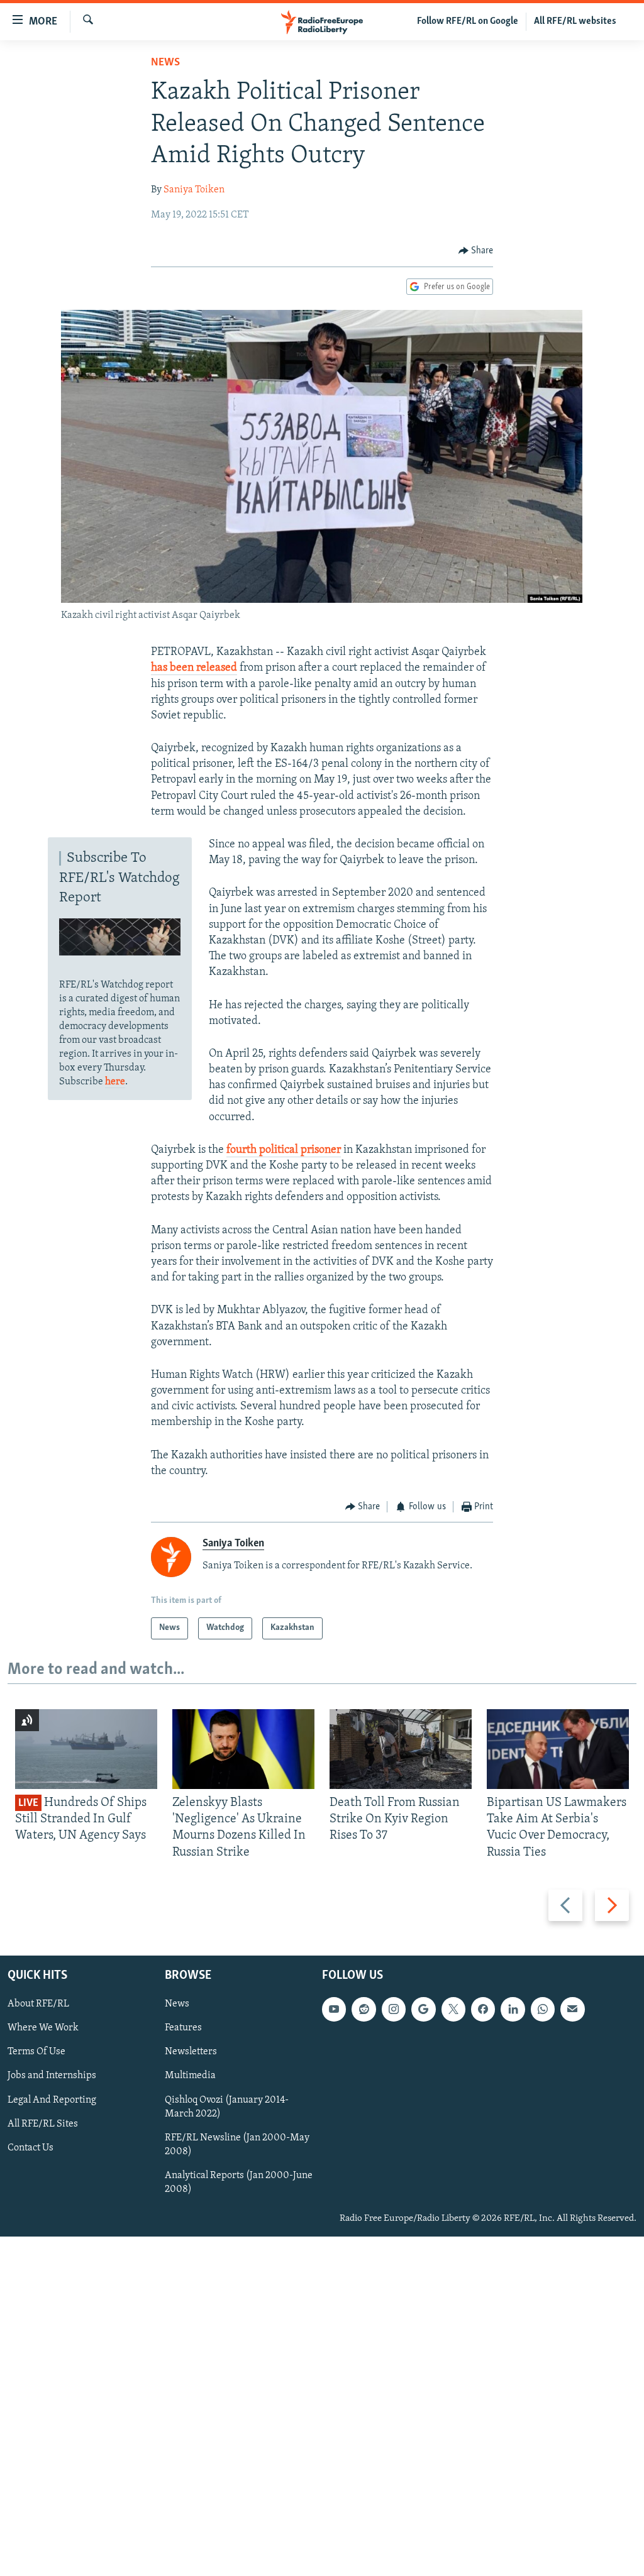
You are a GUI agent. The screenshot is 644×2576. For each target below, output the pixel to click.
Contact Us (31, 2148)
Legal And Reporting (52, 2100)
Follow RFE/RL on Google (468, 21)
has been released (194, 668)
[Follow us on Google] (423, 2009)
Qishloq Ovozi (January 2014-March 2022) (227, 2107)
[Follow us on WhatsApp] (543, 2009)
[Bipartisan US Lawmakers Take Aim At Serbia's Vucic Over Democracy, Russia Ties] (558, 1749)
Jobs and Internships (52, 2076)
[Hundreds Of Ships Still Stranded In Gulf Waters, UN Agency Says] (86, 1749)
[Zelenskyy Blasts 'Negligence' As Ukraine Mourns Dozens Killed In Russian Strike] (243, 1749)
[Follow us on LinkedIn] (513, 2009)
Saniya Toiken (194, 190)
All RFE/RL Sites (43, 2124)
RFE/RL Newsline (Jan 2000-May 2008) (237, 2145)
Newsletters (191, 2052)
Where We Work (43, 2028)
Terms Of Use (36, 2052)
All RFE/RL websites (575, 21)
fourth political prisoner (284, 1150)
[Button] (476, 251)
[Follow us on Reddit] (364, 2009)
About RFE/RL (38, 2004)
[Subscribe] (572, 2009)
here (115, 1082)
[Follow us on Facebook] (483, 2009)
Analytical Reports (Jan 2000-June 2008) (239, 2182)
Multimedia (190, 2076)
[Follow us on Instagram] (394, 2009)
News (165, 63)
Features (183, 2028)
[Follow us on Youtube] (334, 2009)
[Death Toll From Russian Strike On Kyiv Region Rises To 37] (401, 1749)
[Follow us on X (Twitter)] (453, 2009)
